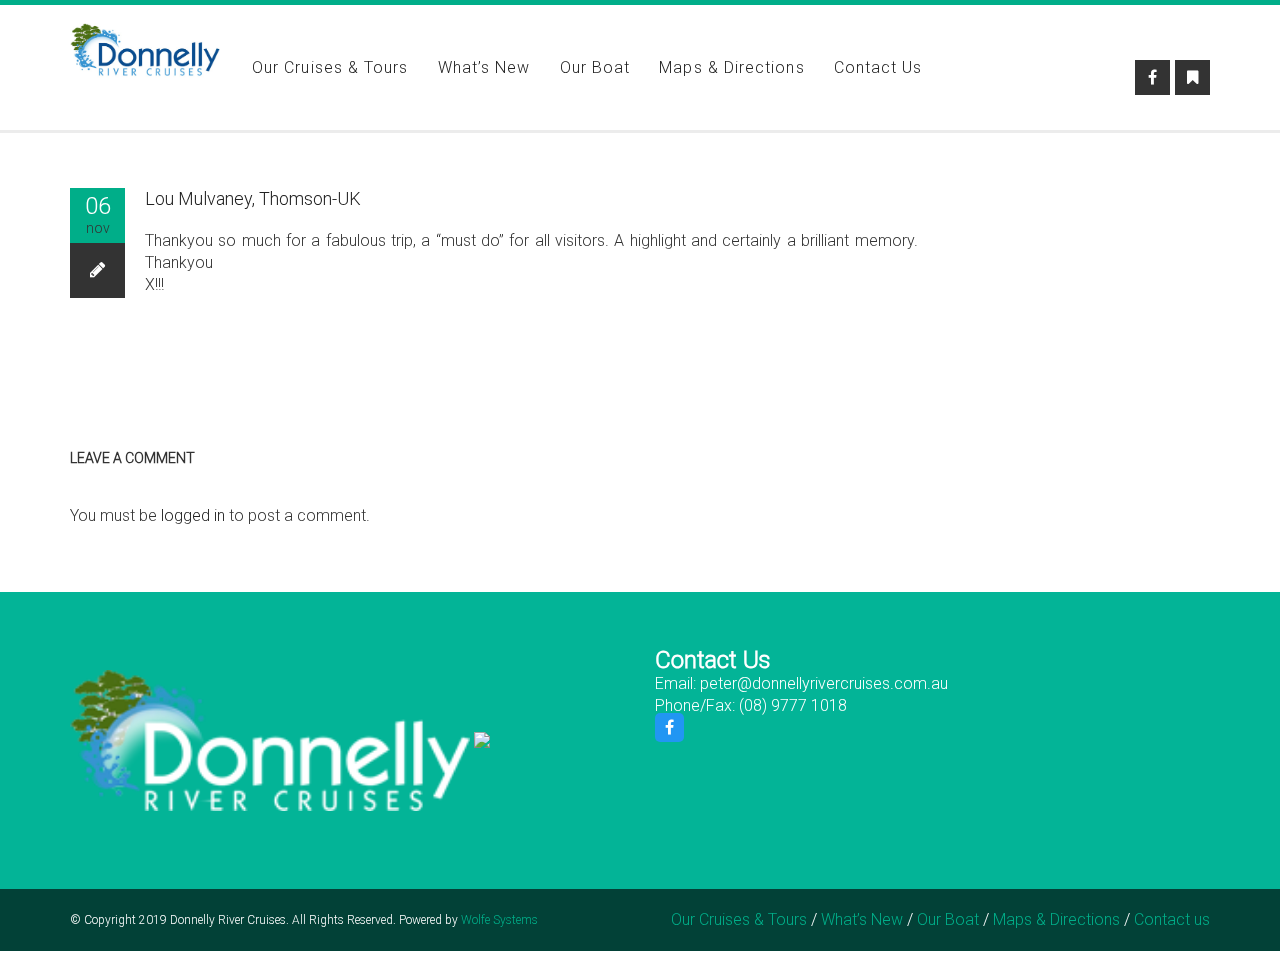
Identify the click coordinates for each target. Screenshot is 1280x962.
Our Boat (595, 67)
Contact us (878, 67)
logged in (193, 515)
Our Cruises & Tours (330, 67)
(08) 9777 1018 (793, 705)
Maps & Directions (731, 67)
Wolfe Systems (499, 920)
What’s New (484, 67)
